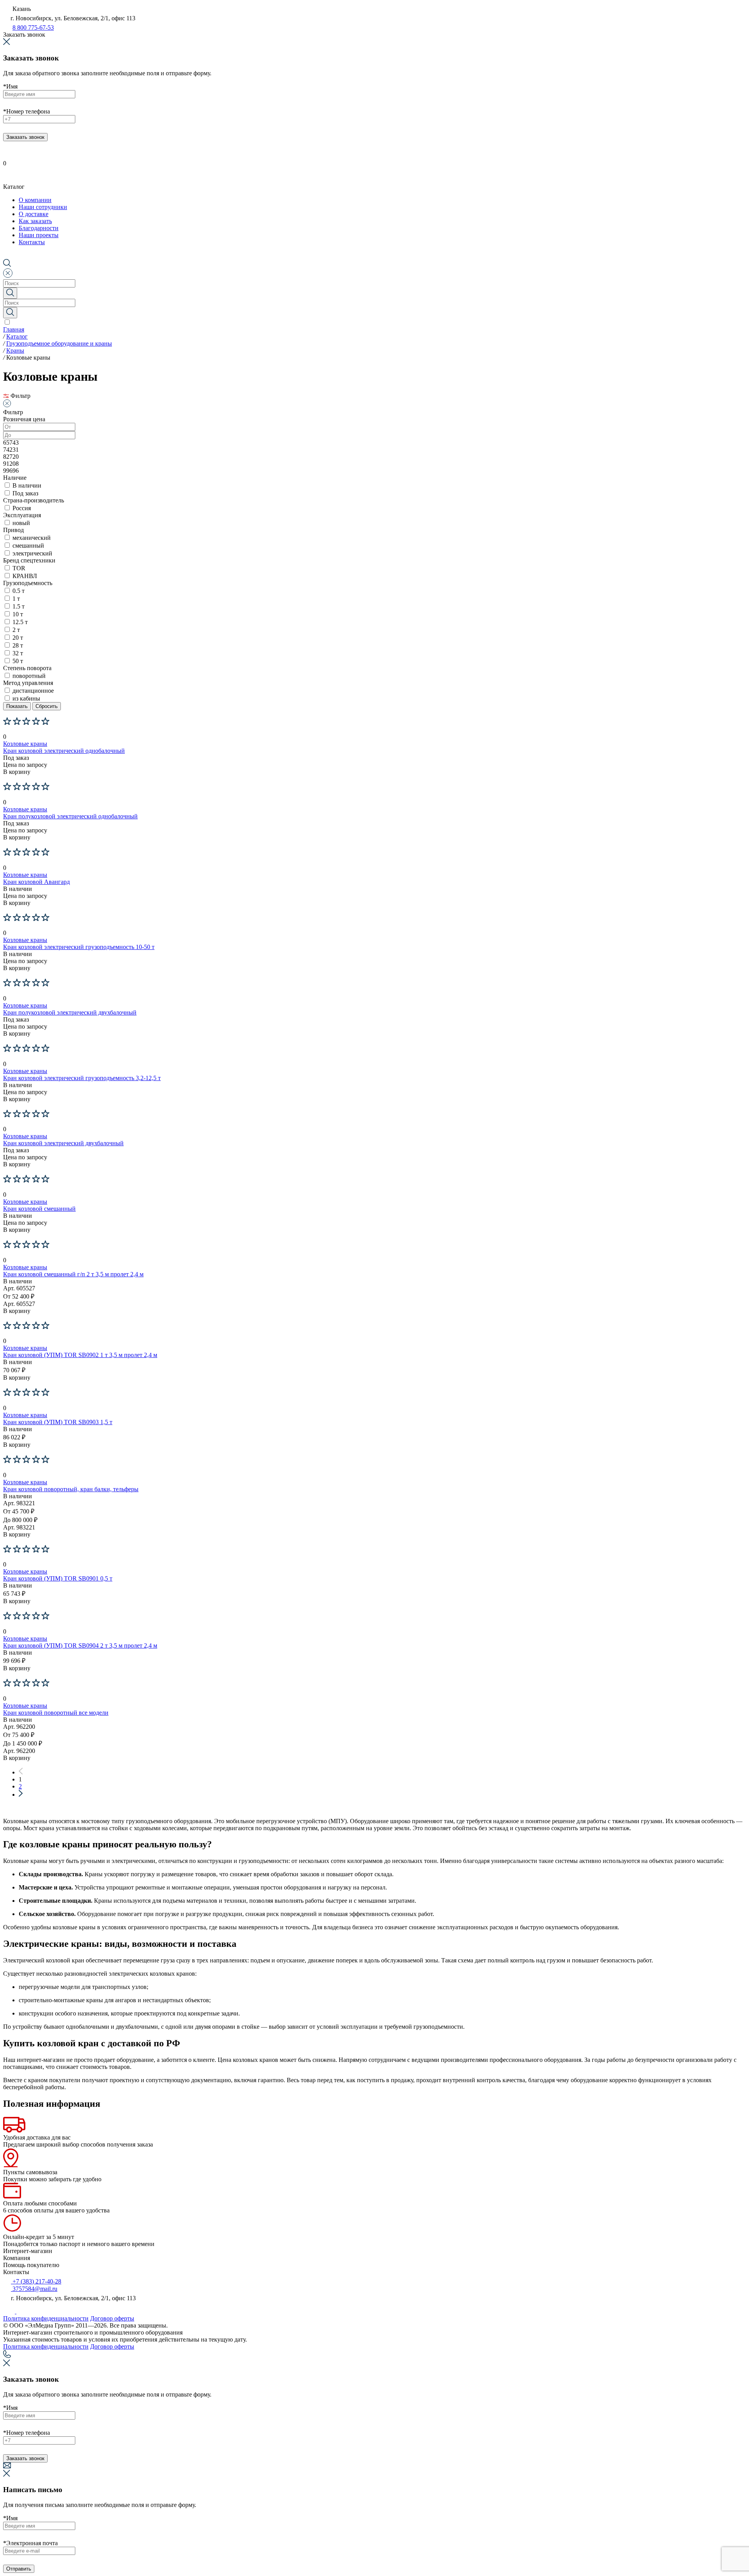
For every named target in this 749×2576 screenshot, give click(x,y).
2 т (16, 630)
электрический (32, 553)
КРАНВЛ (25, 576)
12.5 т (20, 622)
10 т (18, 614)
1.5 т (19, 606)
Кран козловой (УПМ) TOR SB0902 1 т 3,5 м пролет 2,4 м (80, 1355)
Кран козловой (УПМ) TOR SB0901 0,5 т (58, 1578)
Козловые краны (25, 744)
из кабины (26, 698)
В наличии (27, 485)
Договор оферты (112, 2318)
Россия (22, 508)
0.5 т (19, 591)
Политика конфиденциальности (46, 2318)
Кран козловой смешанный (39, 1209)
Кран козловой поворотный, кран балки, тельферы (71, 1489)
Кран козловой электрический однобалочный (64, 751)
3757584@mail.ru (34, 2289)
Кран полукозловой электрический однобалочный (70, 816)
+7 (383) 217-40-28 (36, 2281)
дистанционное (33, 691)
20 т (18, 638)
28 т (18, 645)
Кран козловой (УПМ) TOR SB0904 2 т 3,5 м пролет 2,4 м (80, 1645)
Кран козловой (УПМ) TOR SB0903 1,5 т (58, 1422)
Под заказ (25, 493)
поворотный (29, 676)
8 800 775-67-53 (33, 27)
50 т (18, 661)
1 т (16, 599)
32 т (18, 653)
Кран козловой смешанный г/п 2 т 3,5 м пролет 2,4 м (73, 1274)
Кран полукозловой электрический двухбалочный (70, 1012)
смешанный (28, 546)
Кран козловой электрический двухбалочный (63, 1143)
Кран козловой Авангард (36, 882)
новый (21, 523)
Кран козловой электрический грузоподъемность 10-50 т (79, 947)
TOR (19, 568)
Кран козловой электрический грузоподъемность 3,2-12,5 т (82, 1078)
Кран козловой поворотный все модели (56, 1713)
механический (32, 538)
